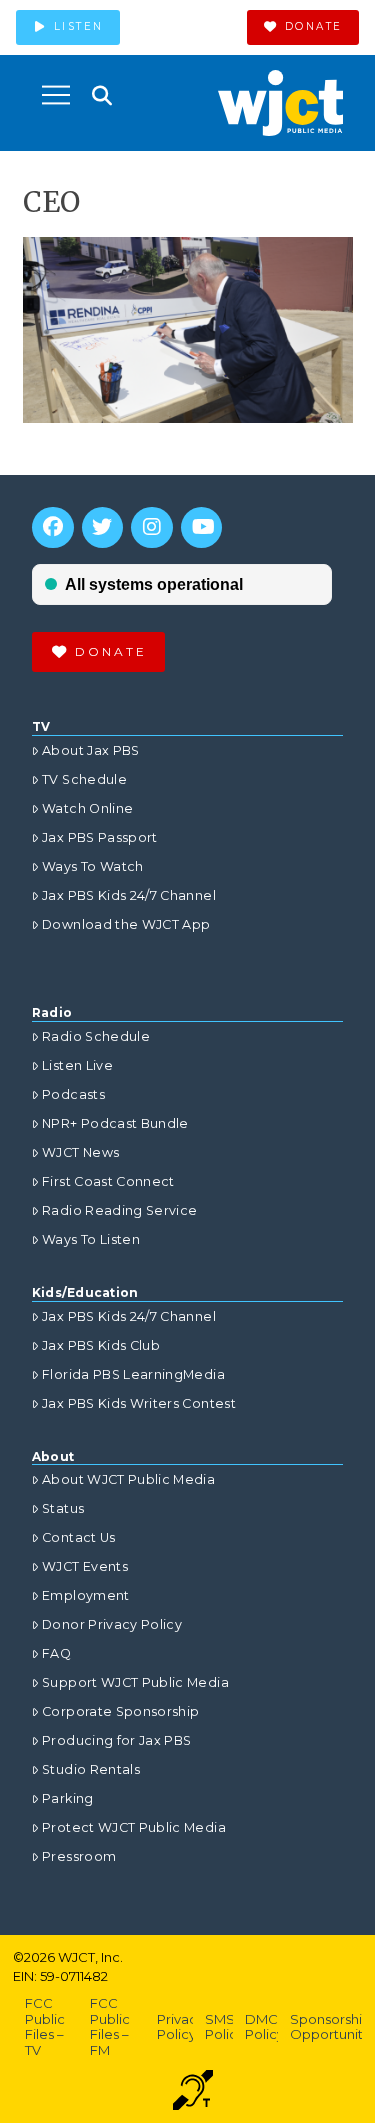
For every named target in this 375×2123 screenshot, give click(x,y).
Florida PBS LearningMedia (133, 1374)
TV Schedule (84, 779)
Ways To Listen (91, 1239)
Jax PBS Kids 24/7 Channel (129, 895)
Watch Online (87, 808)
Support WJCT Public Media (135, 1682)
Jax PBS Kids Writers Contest (139, 1403)
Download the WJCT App (126, 924)
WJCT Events (85, 1566)
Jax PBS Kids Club (101, 1345)
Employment (86, 1595)
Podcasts (73, 1094)
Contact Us (79, 1537)
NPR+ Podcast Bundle (115, 1123)
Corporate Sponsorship (120, 1711)
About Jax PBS (91, 750)
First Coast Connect (108, 1181)
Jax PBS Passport (100, 837)
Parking (67, 1798)
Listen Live (77, 1065)
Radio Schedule (96, 1036)
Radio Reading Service (119, 1210)
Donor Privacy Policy (112, 1624)
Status (63, 1508)
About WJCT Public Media (128, 1479)
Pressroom (79, 1856)
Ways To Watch (93, 866)
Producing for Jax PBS (116, 1740)
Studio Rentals (91, 1769)
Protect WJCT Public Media (134, 1827)
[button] (56, 95)
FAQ (56, 1653)
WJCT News (80, 1152)
